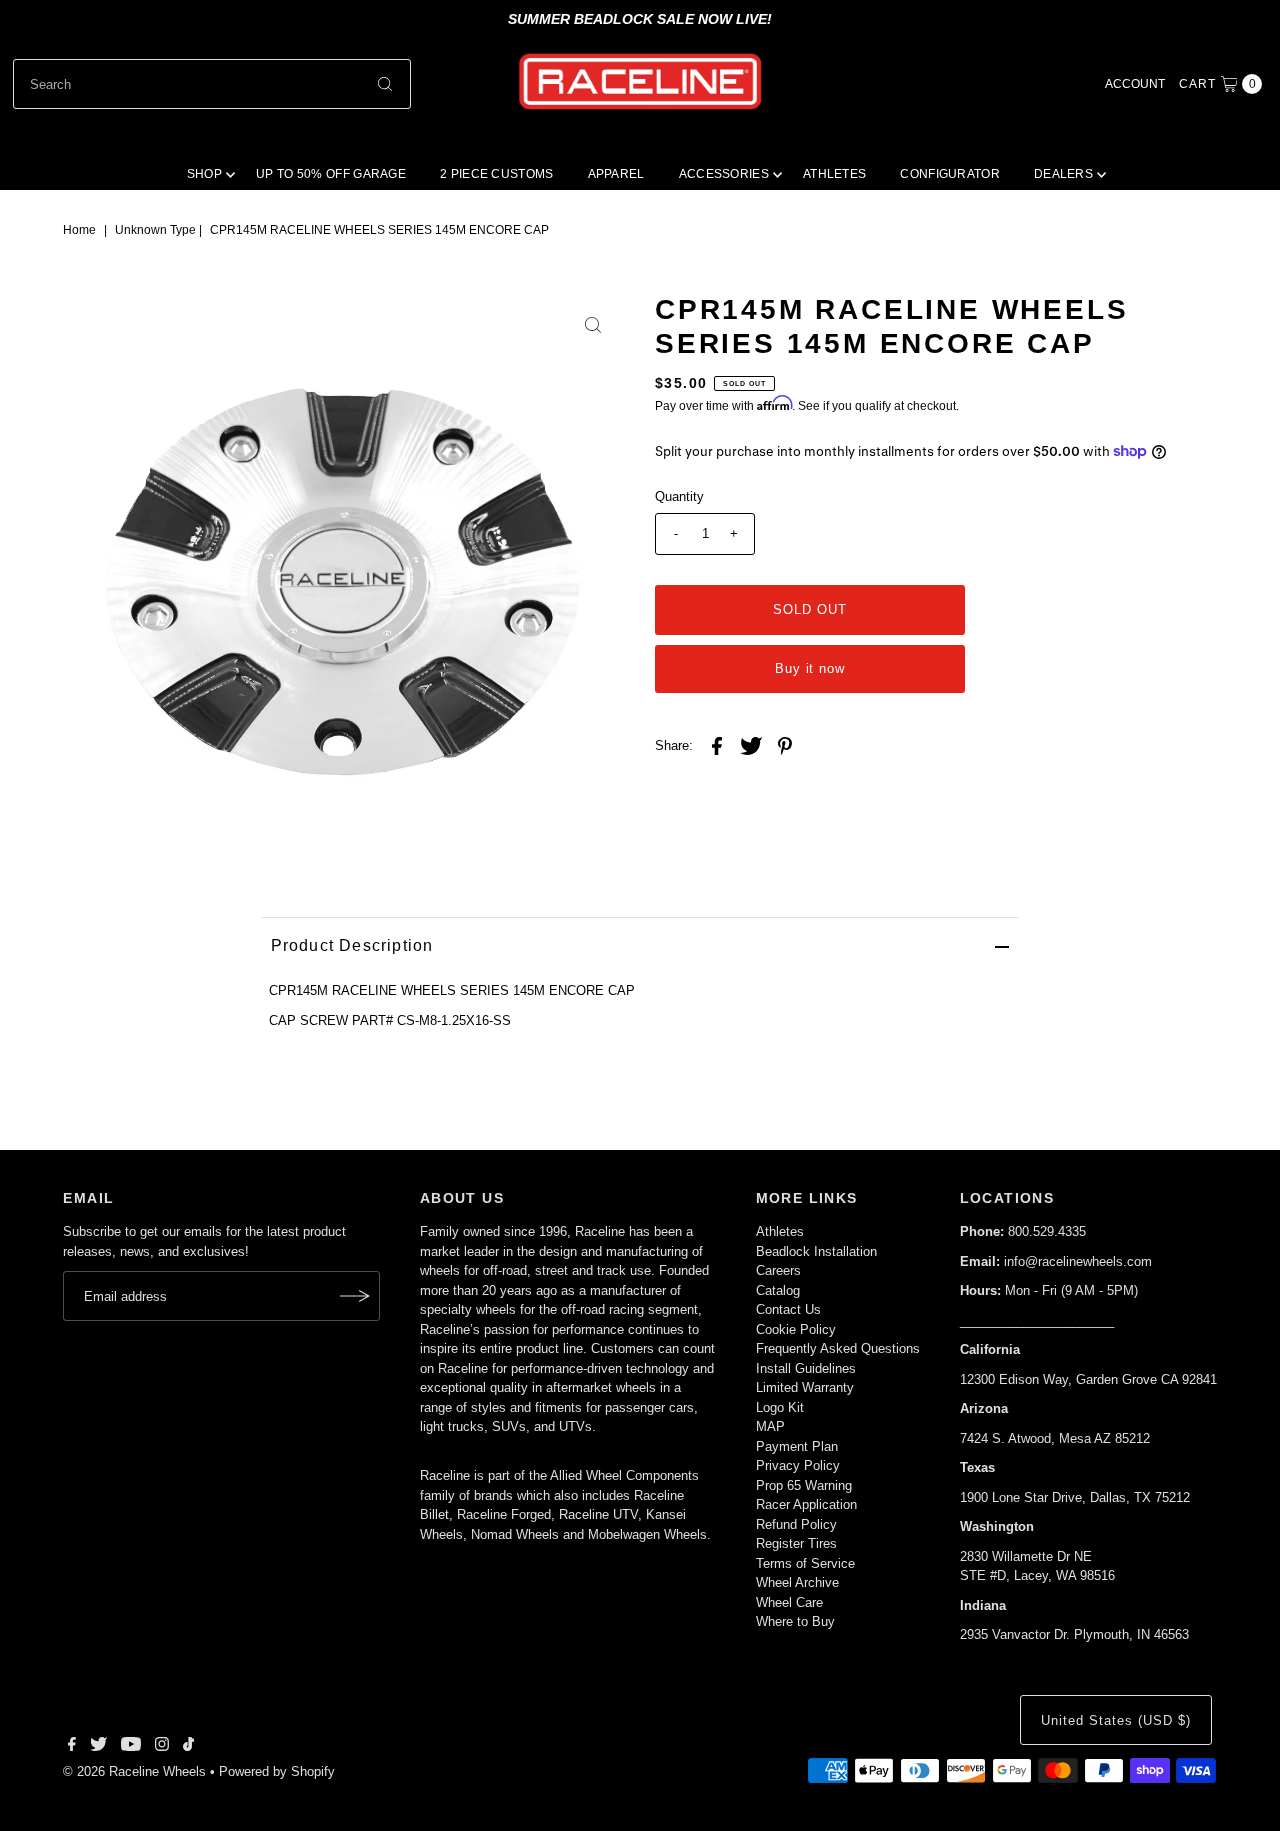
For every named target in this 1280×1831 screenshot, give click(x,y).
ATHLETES (834, 174)
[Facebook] (72, 1747)
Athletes (780, 1231)
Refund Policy (796, 1524)
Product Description (352, 945)
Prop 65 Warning (804, 1485)
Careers (778, 1270)
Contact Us (788, 1309)
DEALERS (1063, 174)
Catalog (778, 1290)
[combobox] (212, 84)
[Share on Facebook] (717, 745)
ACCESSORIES (724, 174)
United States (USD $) (1115, 1720)
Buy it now (810, 668)
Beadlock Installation (816, 1251)
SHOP (204, 174)
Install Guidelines (806, 1368)
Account (1135, 84)
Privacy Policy (798, 1465)
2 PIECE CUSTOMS (497, 174)
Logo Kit (780, 1407)
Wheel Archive (797, 1582)
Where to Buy (795, 1621)
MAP (770, 1426)
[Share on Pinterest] (785, 745)
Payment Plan (797, 1446)
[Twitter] (98, 1747)
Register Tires (796, 1543)
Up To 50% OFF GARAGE (331, 174)
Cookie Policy (796, 1329)
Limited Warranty (805, 1387)
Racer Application (806, 1504)
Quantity (679, 496)
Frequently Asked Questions (838, 1348)
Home (79, 230)
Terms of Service (805, 1563)
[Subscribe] (355, 1296)
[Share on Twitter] (751, 745)
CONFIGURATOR (950, 174)
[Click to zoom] (593, 325)
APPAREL (616, 174)
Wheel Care (789, 1602)
